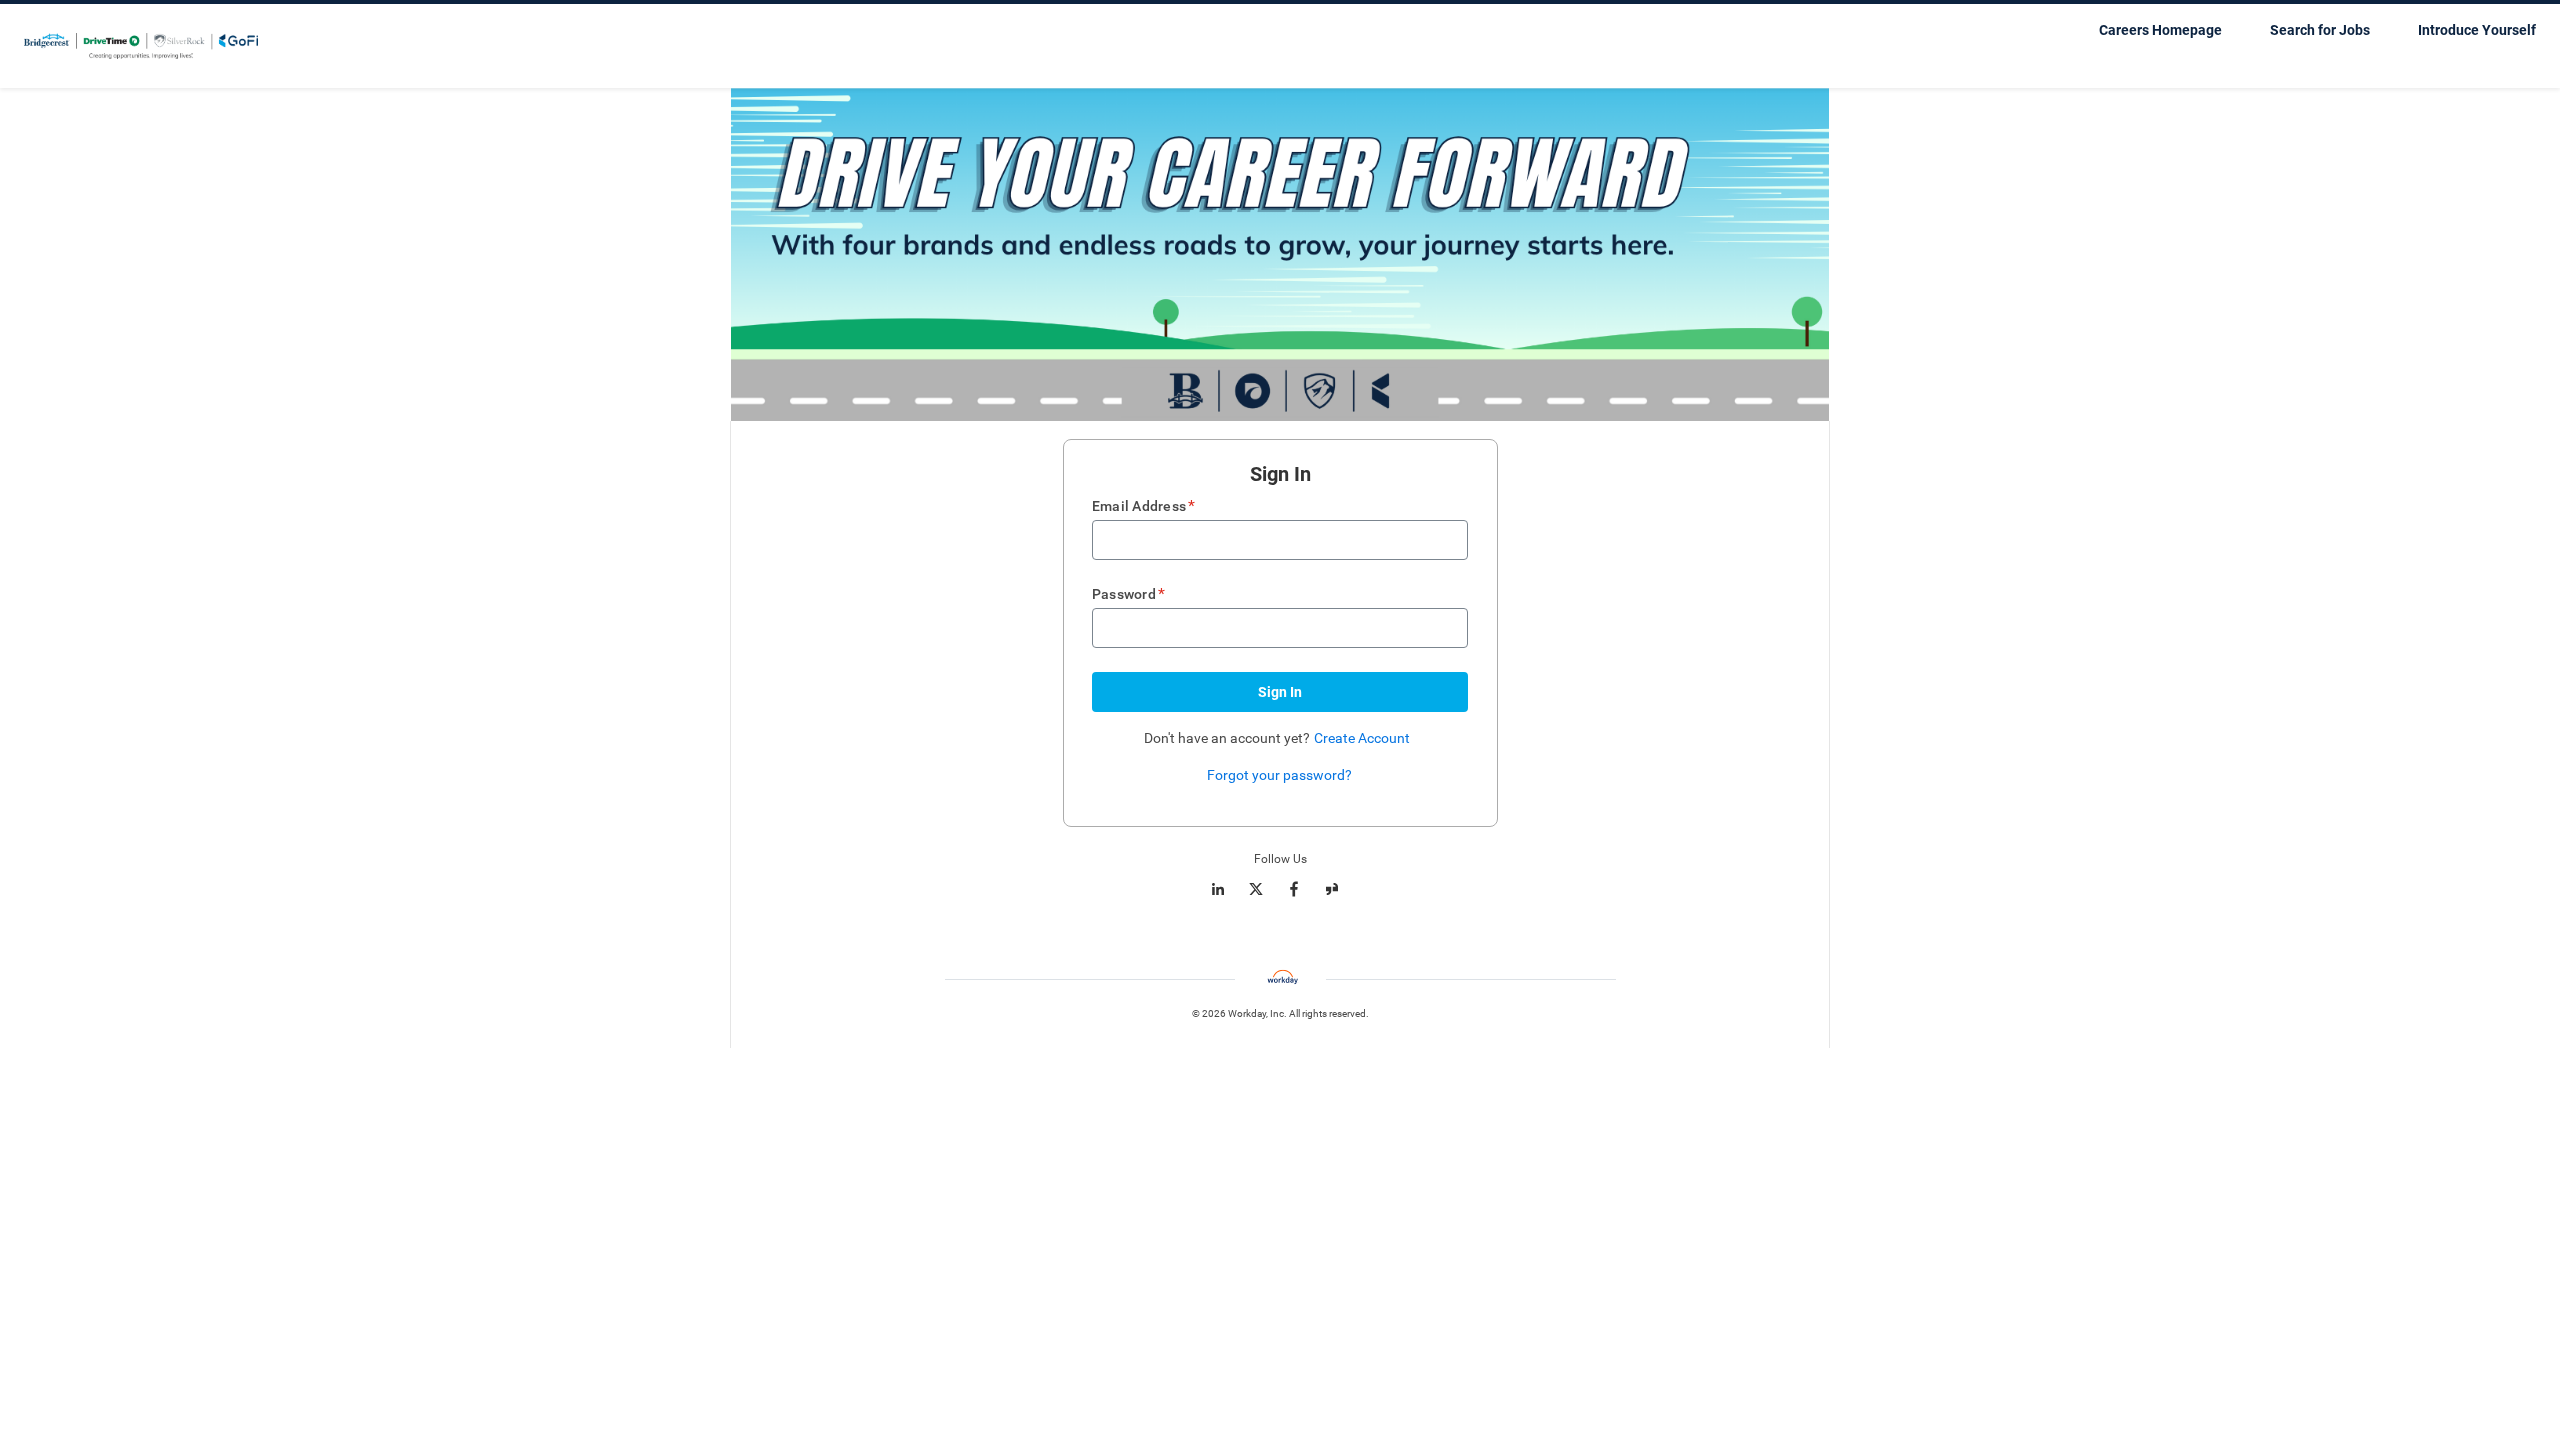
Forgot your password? (1279, 775)
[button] (1280, 692)
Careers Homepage (2160, 30)
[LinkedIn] (1218, 889)
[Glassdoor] (1332, 889)
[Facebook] (1294, 889)
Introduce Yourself (2477, 30)
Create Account (1362, 738)
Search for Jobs (2320, 30)
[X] (1256, 889)
